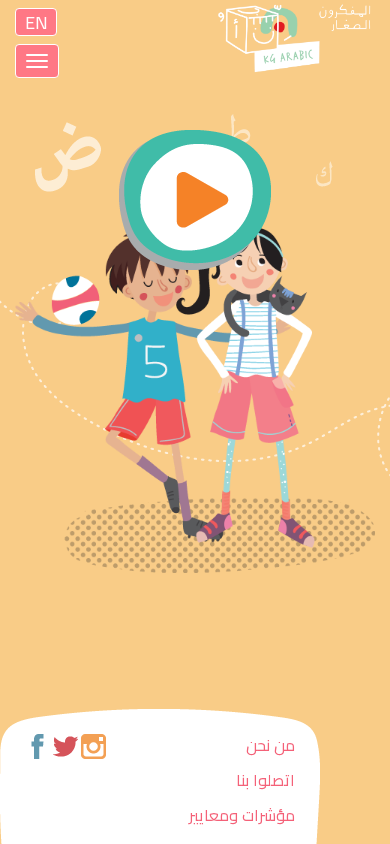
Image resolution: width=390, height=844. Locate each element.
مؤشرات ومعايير (242, 815)
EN (36, 22)
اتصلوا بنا (265, 780)
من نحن (270, 745)
